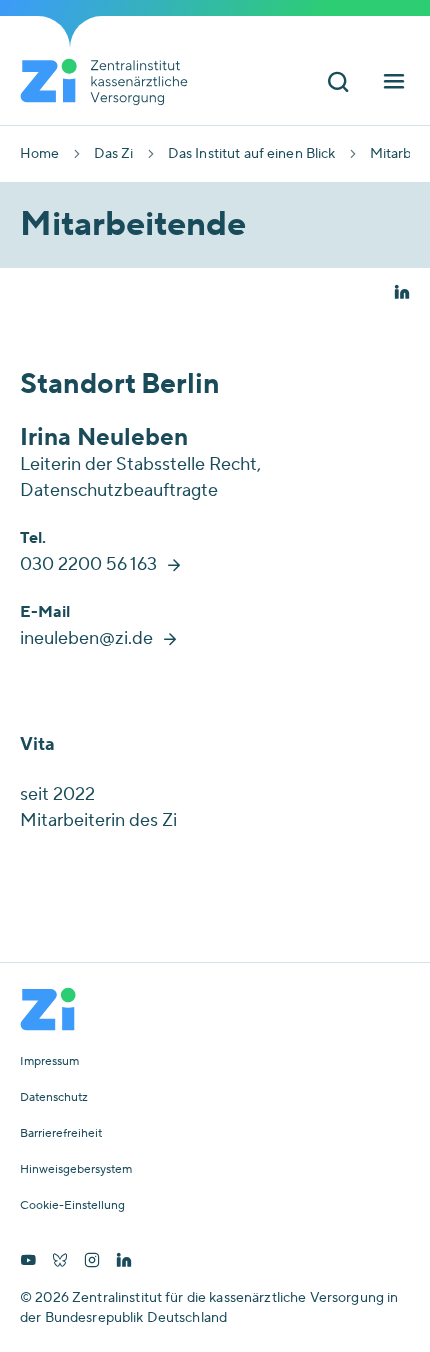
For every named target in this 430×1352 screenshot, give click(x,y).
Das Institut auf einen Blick (252, 154)
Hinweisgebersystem (76, 1170)
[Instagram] (92, 1262)
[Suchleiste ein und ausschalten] (338, 83)
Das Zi (114, 154)
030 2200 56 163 (88, 564)
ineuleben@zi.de (86, 638)
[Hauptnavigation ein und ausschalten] (394, 83)
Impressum (49, 1062)
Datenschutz (54, 1098)
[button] (402, 294)
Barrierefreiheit (61, 1134)
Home (40, 154)
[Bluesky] (60, 1262)
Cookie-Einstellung (72, 1206)
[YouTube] (28, 1262)
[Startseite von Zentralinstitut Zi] (112, 82)
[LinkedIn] (124, 1262)
